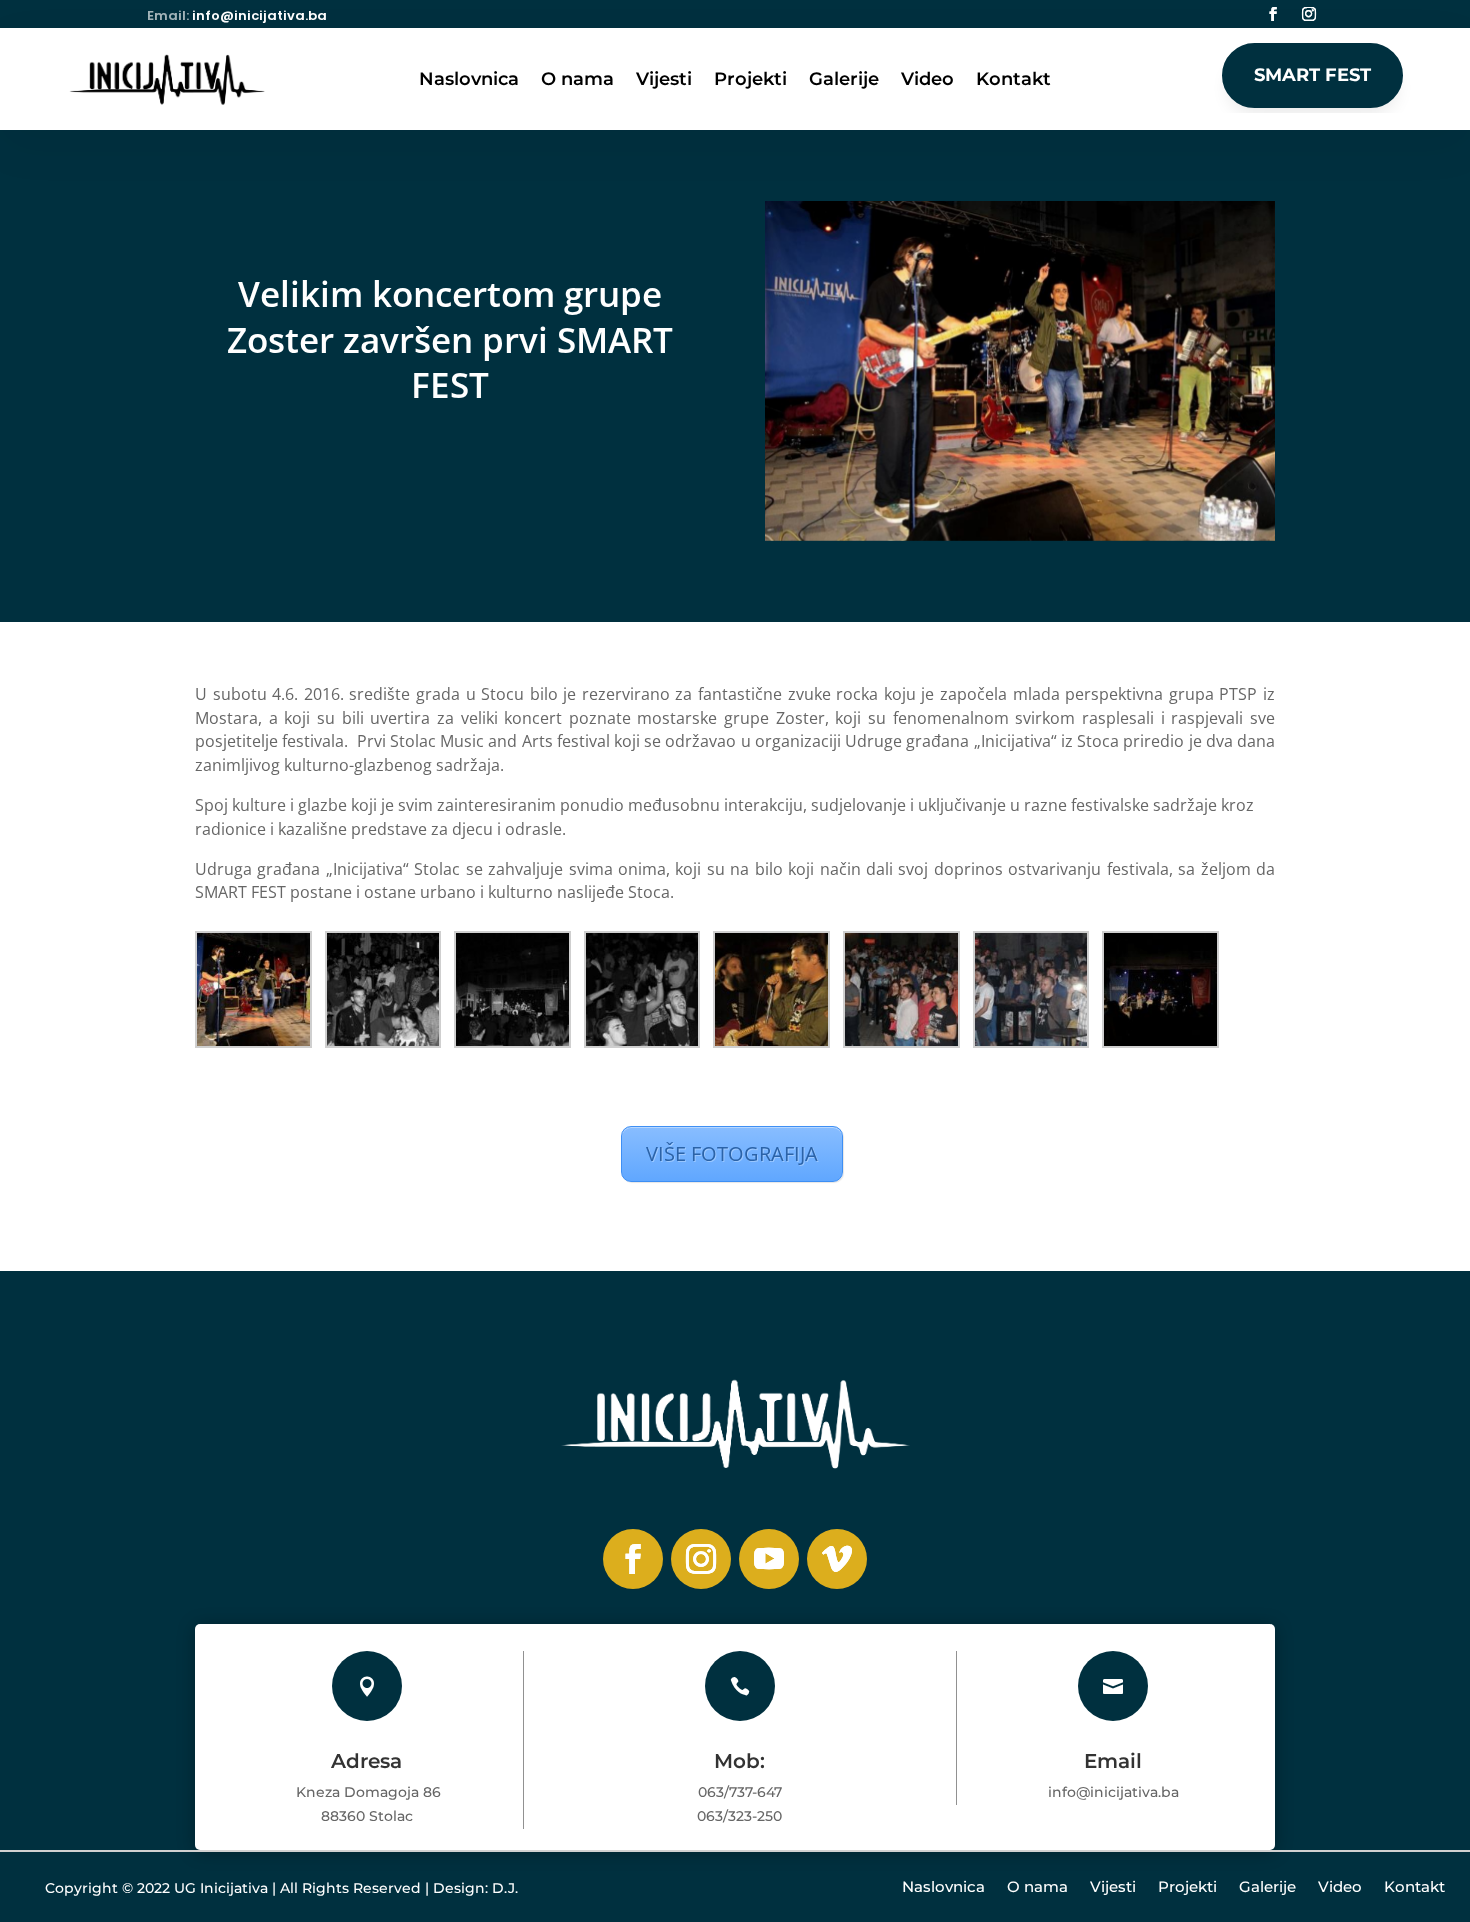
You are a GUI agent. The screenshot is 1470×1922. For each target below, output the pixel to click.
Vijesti (664, 81)
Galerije (844, 81)
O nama (577, 81)
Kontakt (1013, 81)
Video (927, 81)
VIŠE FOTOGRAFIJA (732, 1153)
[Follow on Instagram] (1309, 14)
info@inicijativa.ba (259, 15)
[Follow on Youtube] (769, 1559)
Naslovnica (469, 81)
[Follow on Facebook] (1273, 14)
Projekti (750, 81)
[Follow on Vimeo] (837, 1559)
